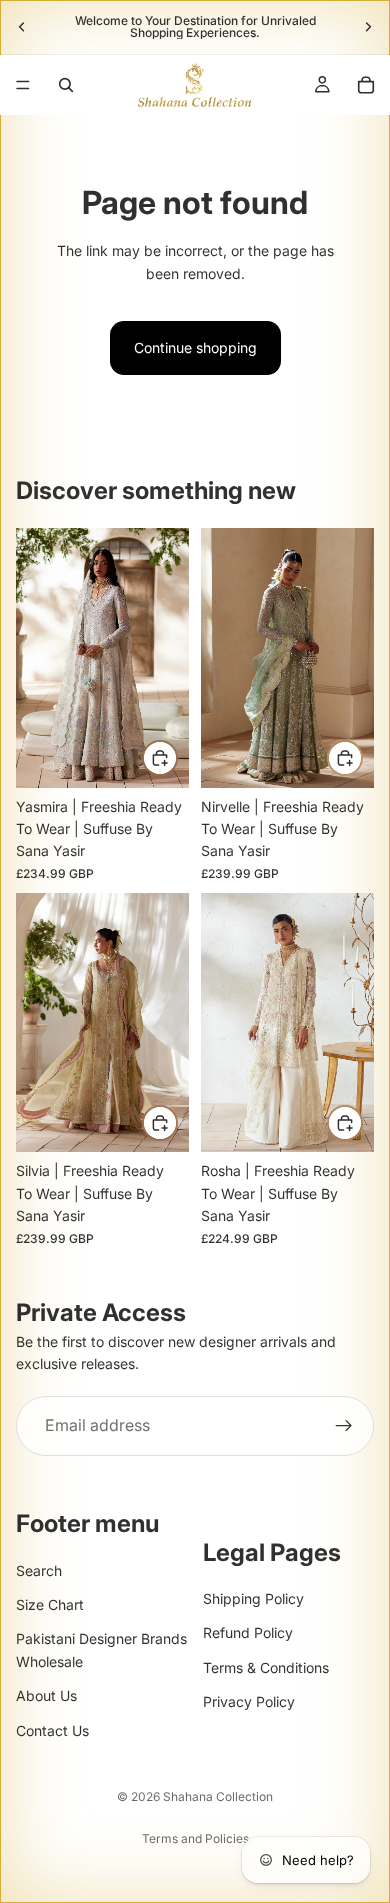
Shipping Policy (253, 1598)
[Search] (66, 85)
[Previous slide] (22, 27)
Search (39, 1570)
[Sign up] (344, 1425)
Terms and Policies (195, 1838)
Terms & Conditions (266, 1667)
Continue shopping (195, 347)
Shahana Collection (218, 1796)
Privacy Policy (249, 1701)
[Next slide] (368, 27)
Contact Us (52, 1730)
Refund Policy (248, 1633)
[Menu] (23, 85)
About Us (46, 1695)
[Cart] (366, 85)
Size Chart (50, 1604)
